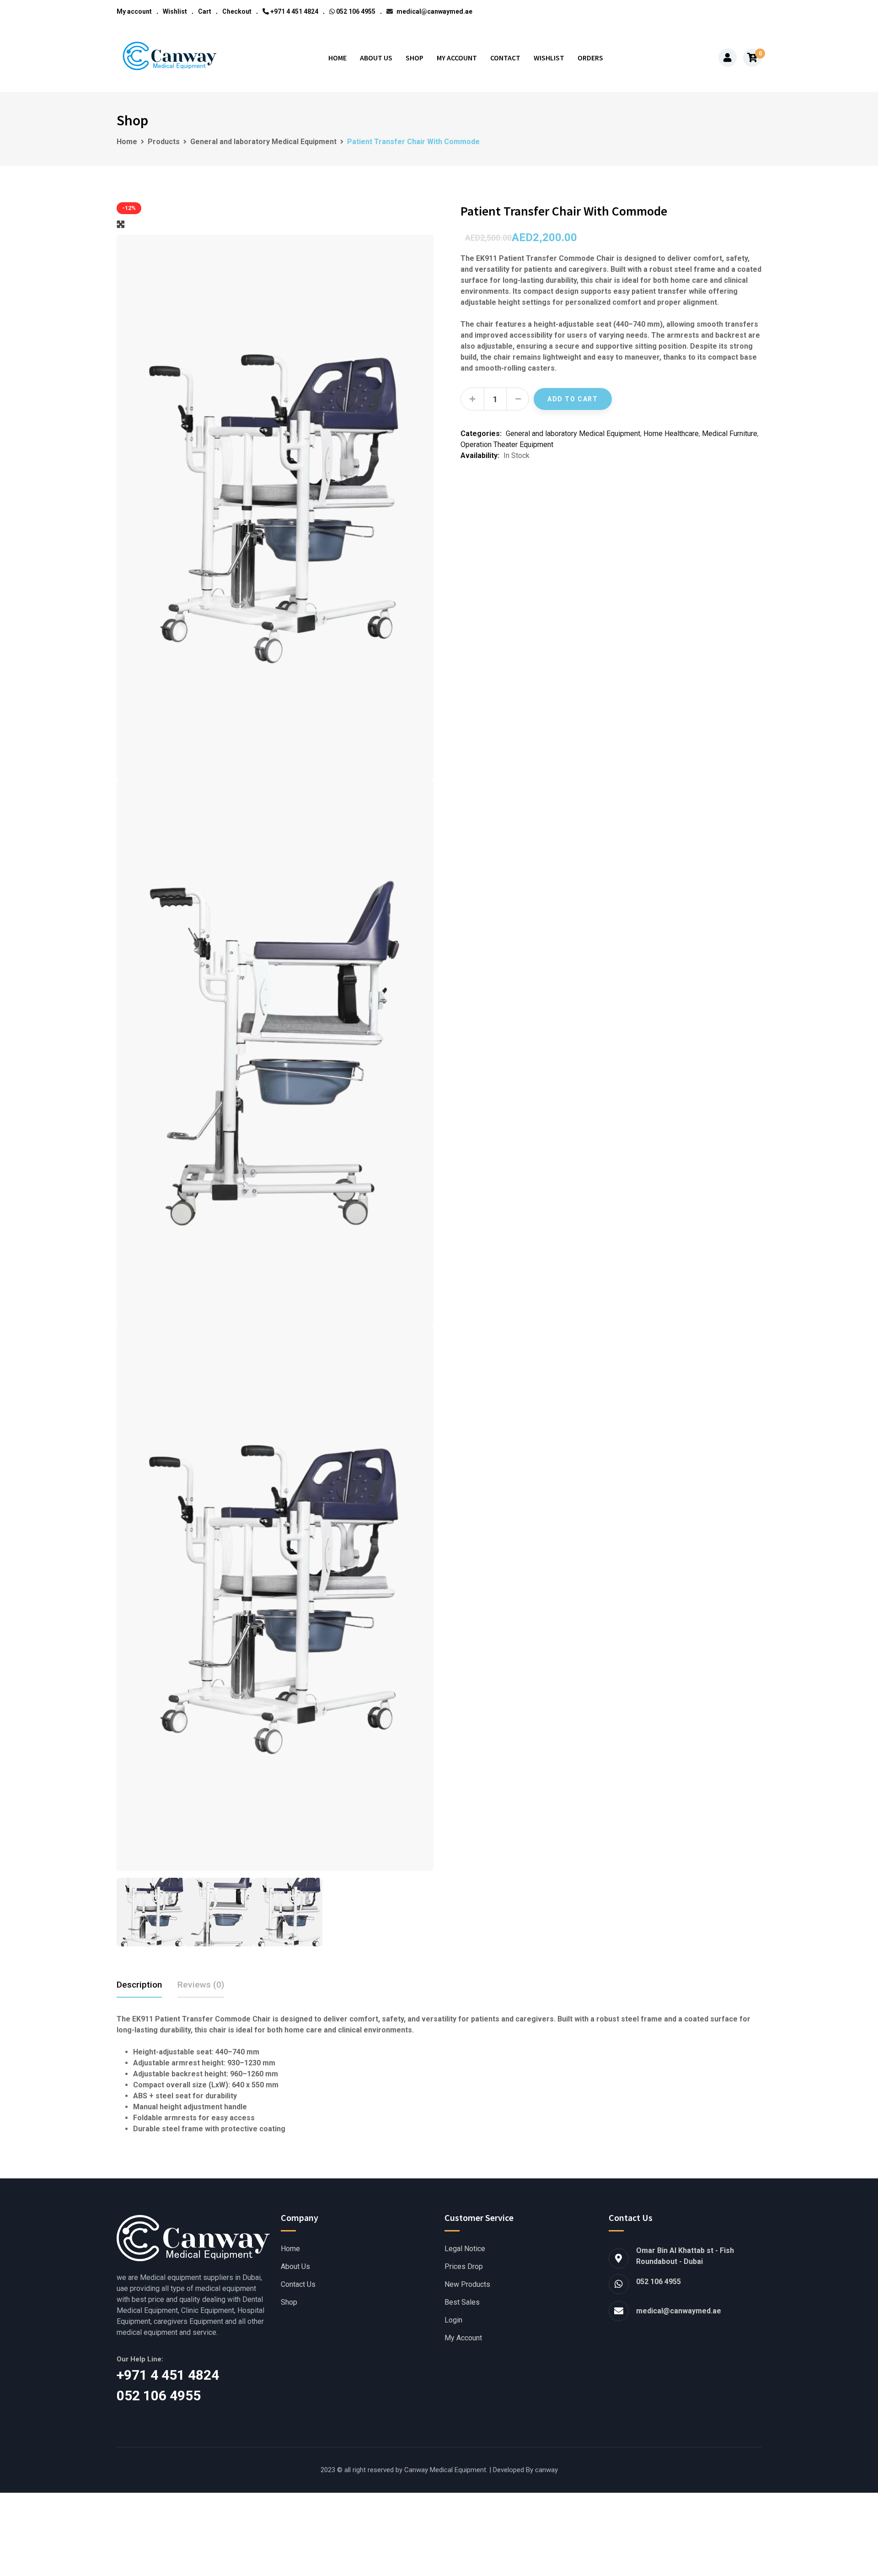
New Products (467, 2285)
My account (134, 11)
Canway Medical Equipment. (446, 2470)
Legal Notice (465, 2249)
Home (337, 58)
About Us (376, 58)
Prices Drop (464, 2267)
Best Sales (462, 2302)
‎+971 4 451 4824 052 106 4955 (181, 2385)
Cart (205, 11)
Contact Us (298, 2285)
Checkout (237, 11)
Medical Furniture (730, 434)
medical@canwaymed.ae (434, 11)
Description (139, 1985)
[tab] (139, 1985)
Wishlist (175, 11)
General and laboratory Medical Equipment (573, 434)
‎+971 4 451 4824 (294, 11)
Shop (415, 58)
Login (453, 2320)
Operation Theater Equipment (507, 445)
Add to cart (573, 399)
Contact (505, 58)
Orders (590, 58)
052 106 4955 (355, 11)
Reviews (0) (201, 1985)
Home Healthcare (671, 434)
